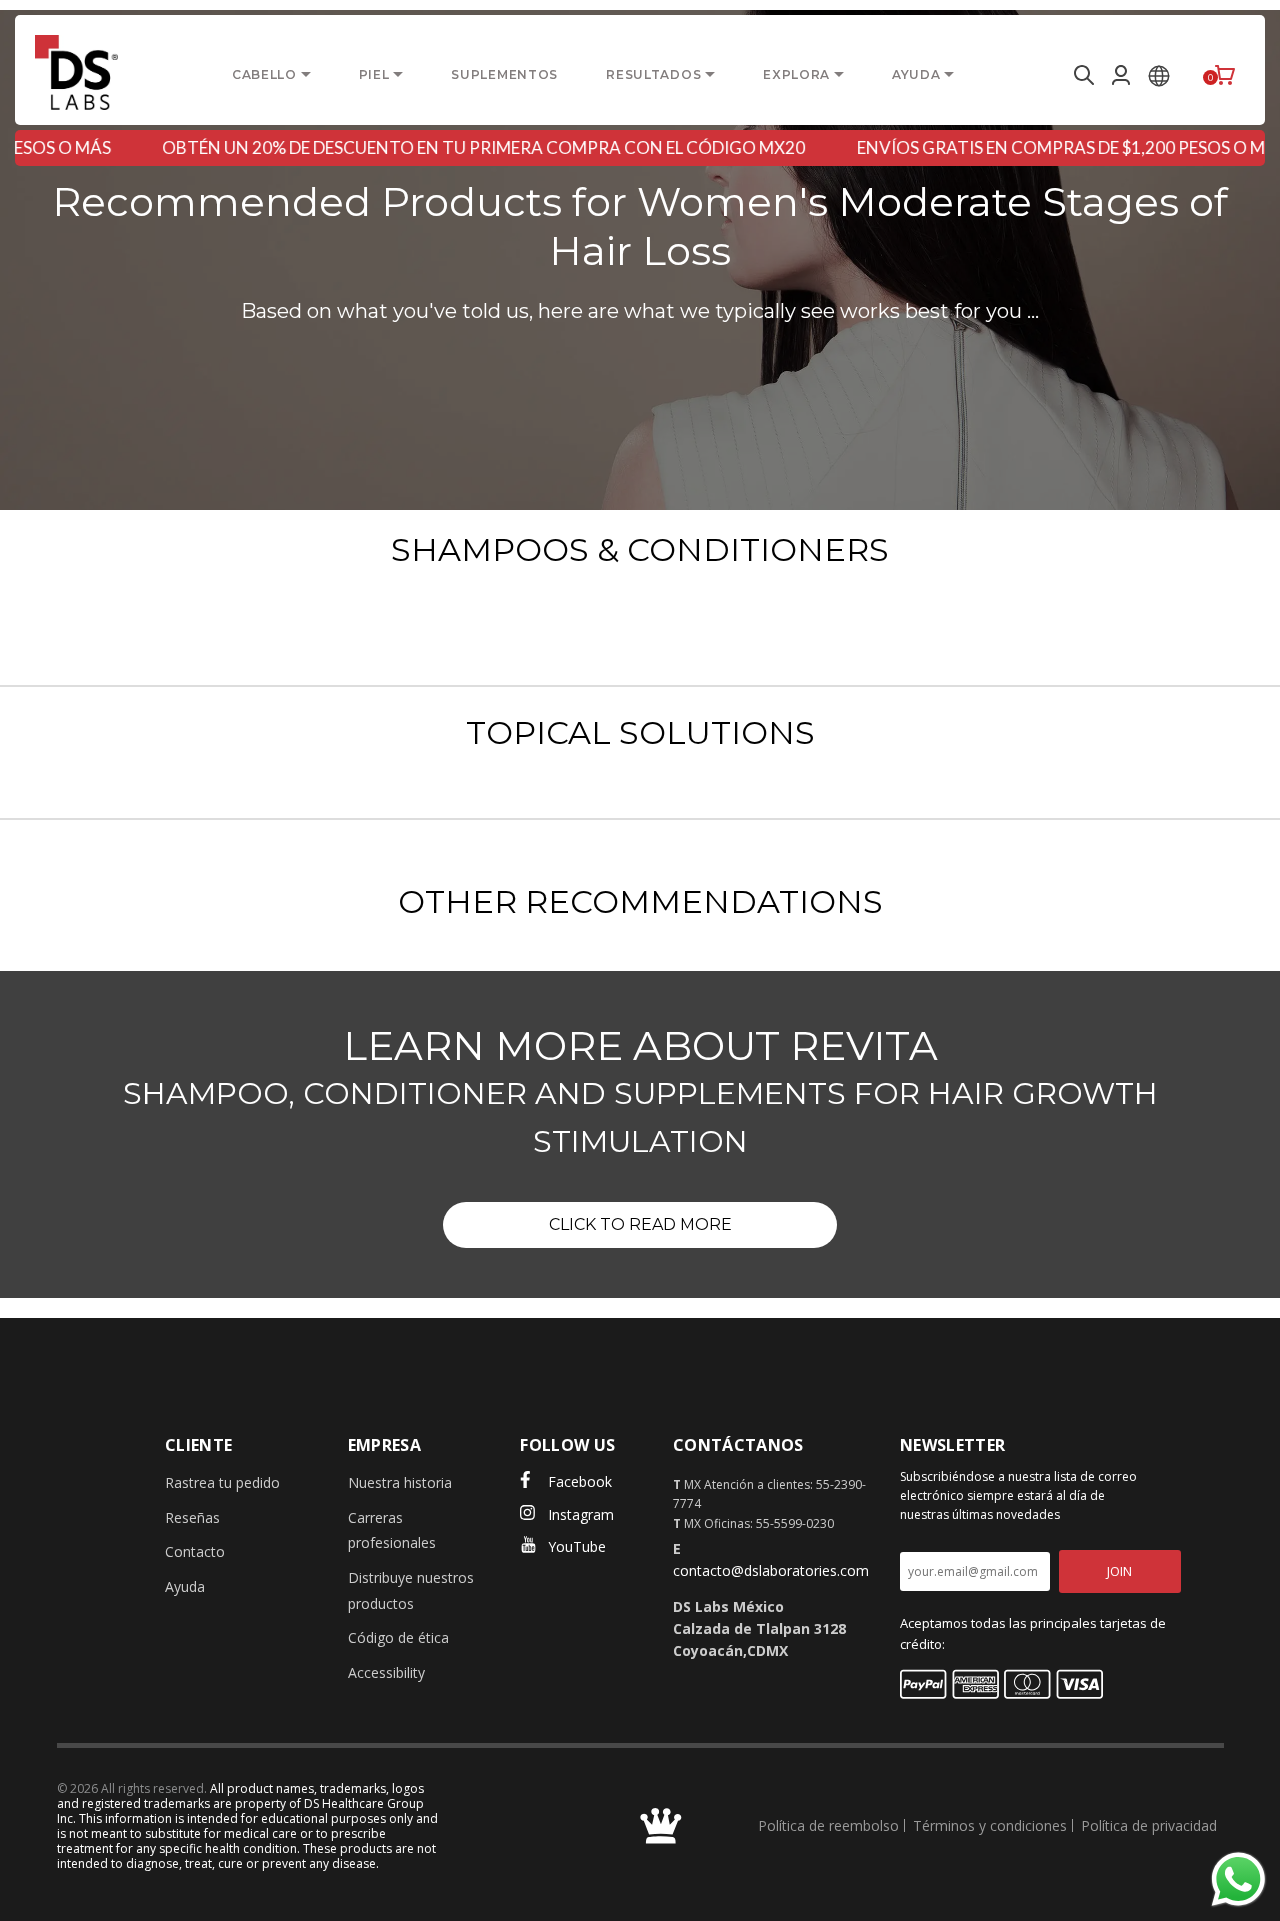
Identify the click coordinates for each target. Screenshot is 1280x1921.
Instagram (581, 1514)
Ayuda (185, 1586)
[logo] (76, 72)
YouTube (577, 1546)
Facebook (580, 1481)
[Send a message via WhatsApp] (1238, 1879)
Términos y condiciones (990, 1825)
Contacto (195, 1551)
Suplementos (504, 74)
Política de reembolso (828, 1825)
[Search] (1081, 75)
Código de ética (398, 1637)
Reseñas (192, 1517)
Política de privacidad (1149, 1825)
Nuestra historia (400, 1482)
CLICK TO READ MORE (640, 1224)
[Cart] (1225, 75)
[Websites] (1159, 75)
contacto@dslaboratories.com (771, 1570)
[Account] (1121, 75)
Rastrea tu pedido (222, 1482)
